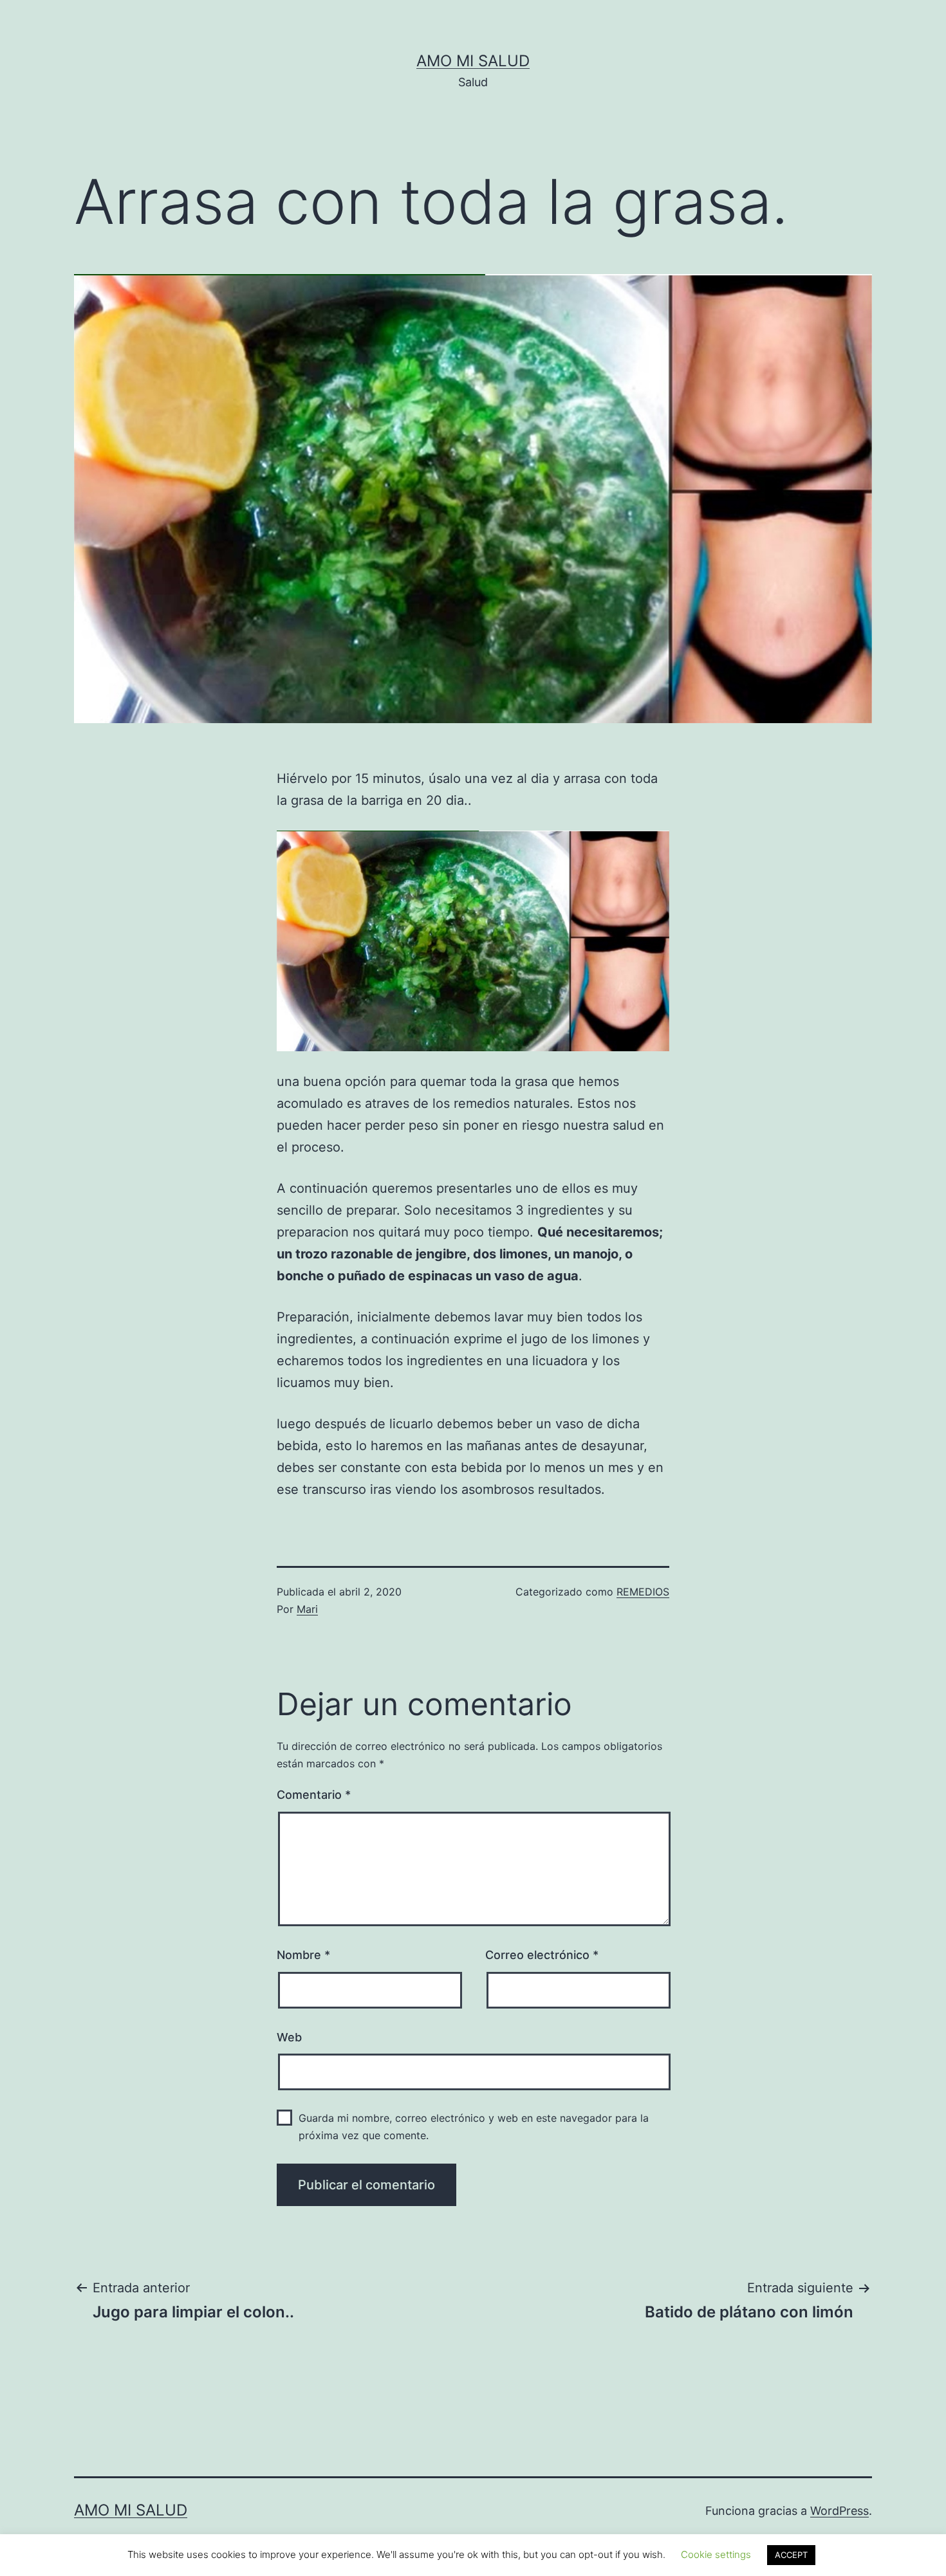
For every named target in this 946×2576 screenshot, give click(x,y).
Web (289, 2037)
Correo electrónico (542, 1955)
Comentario (314, 1795)
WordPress (839, 2511)
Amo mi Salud (473, 61)
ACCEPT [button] (791, 2555)
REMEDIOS (643, 1592)
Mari (307, 1609)
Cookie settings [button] (716, 2554)
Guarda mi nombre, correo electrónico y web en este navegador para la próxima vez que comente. (474, 2127)
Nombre (303, 1955)
